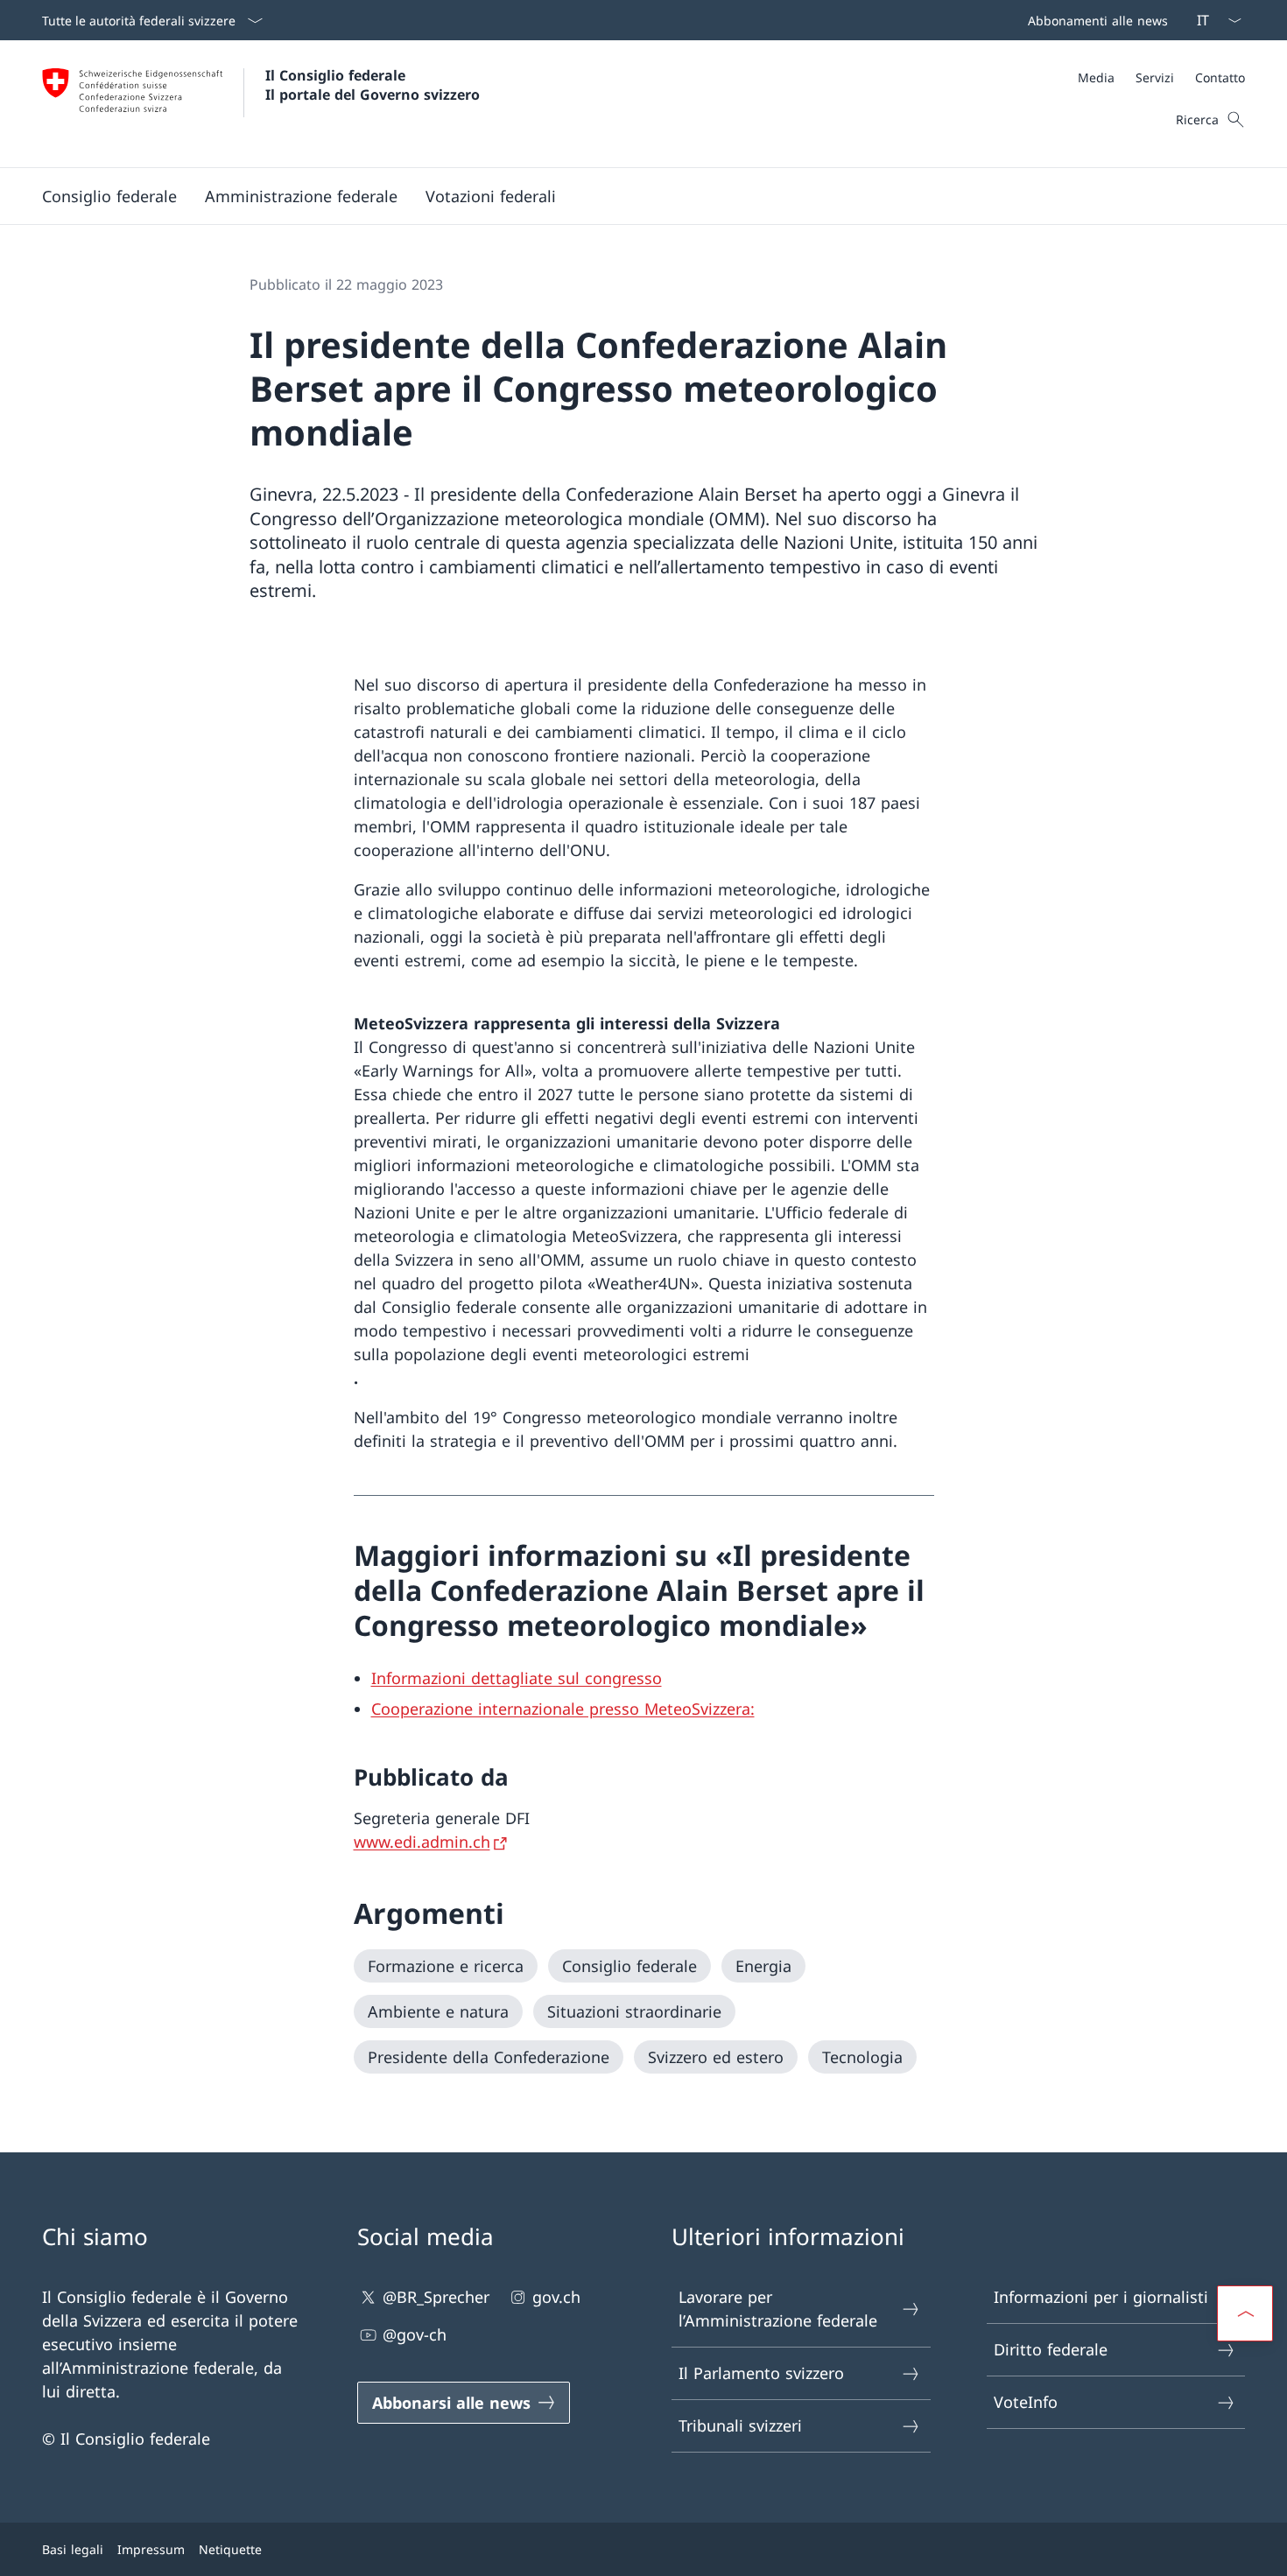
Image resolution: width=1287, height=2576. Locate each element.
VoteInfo (1026, 2402)
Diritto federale (1051, 2349)
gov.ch (556, 2297)
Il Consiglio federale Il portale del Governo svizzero (373, 85)
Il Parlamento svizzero (761, 2373)
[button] (109, 196)
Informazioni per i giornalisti (1101, 2297)
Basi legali (73, 2549)
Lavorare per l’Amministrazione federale (778, 2309)
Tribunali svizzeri (740, 2425)
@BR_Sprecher (436, 2297)
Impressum (151, 2549)
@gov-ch (415, 2334)
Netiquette (230, 2549)
